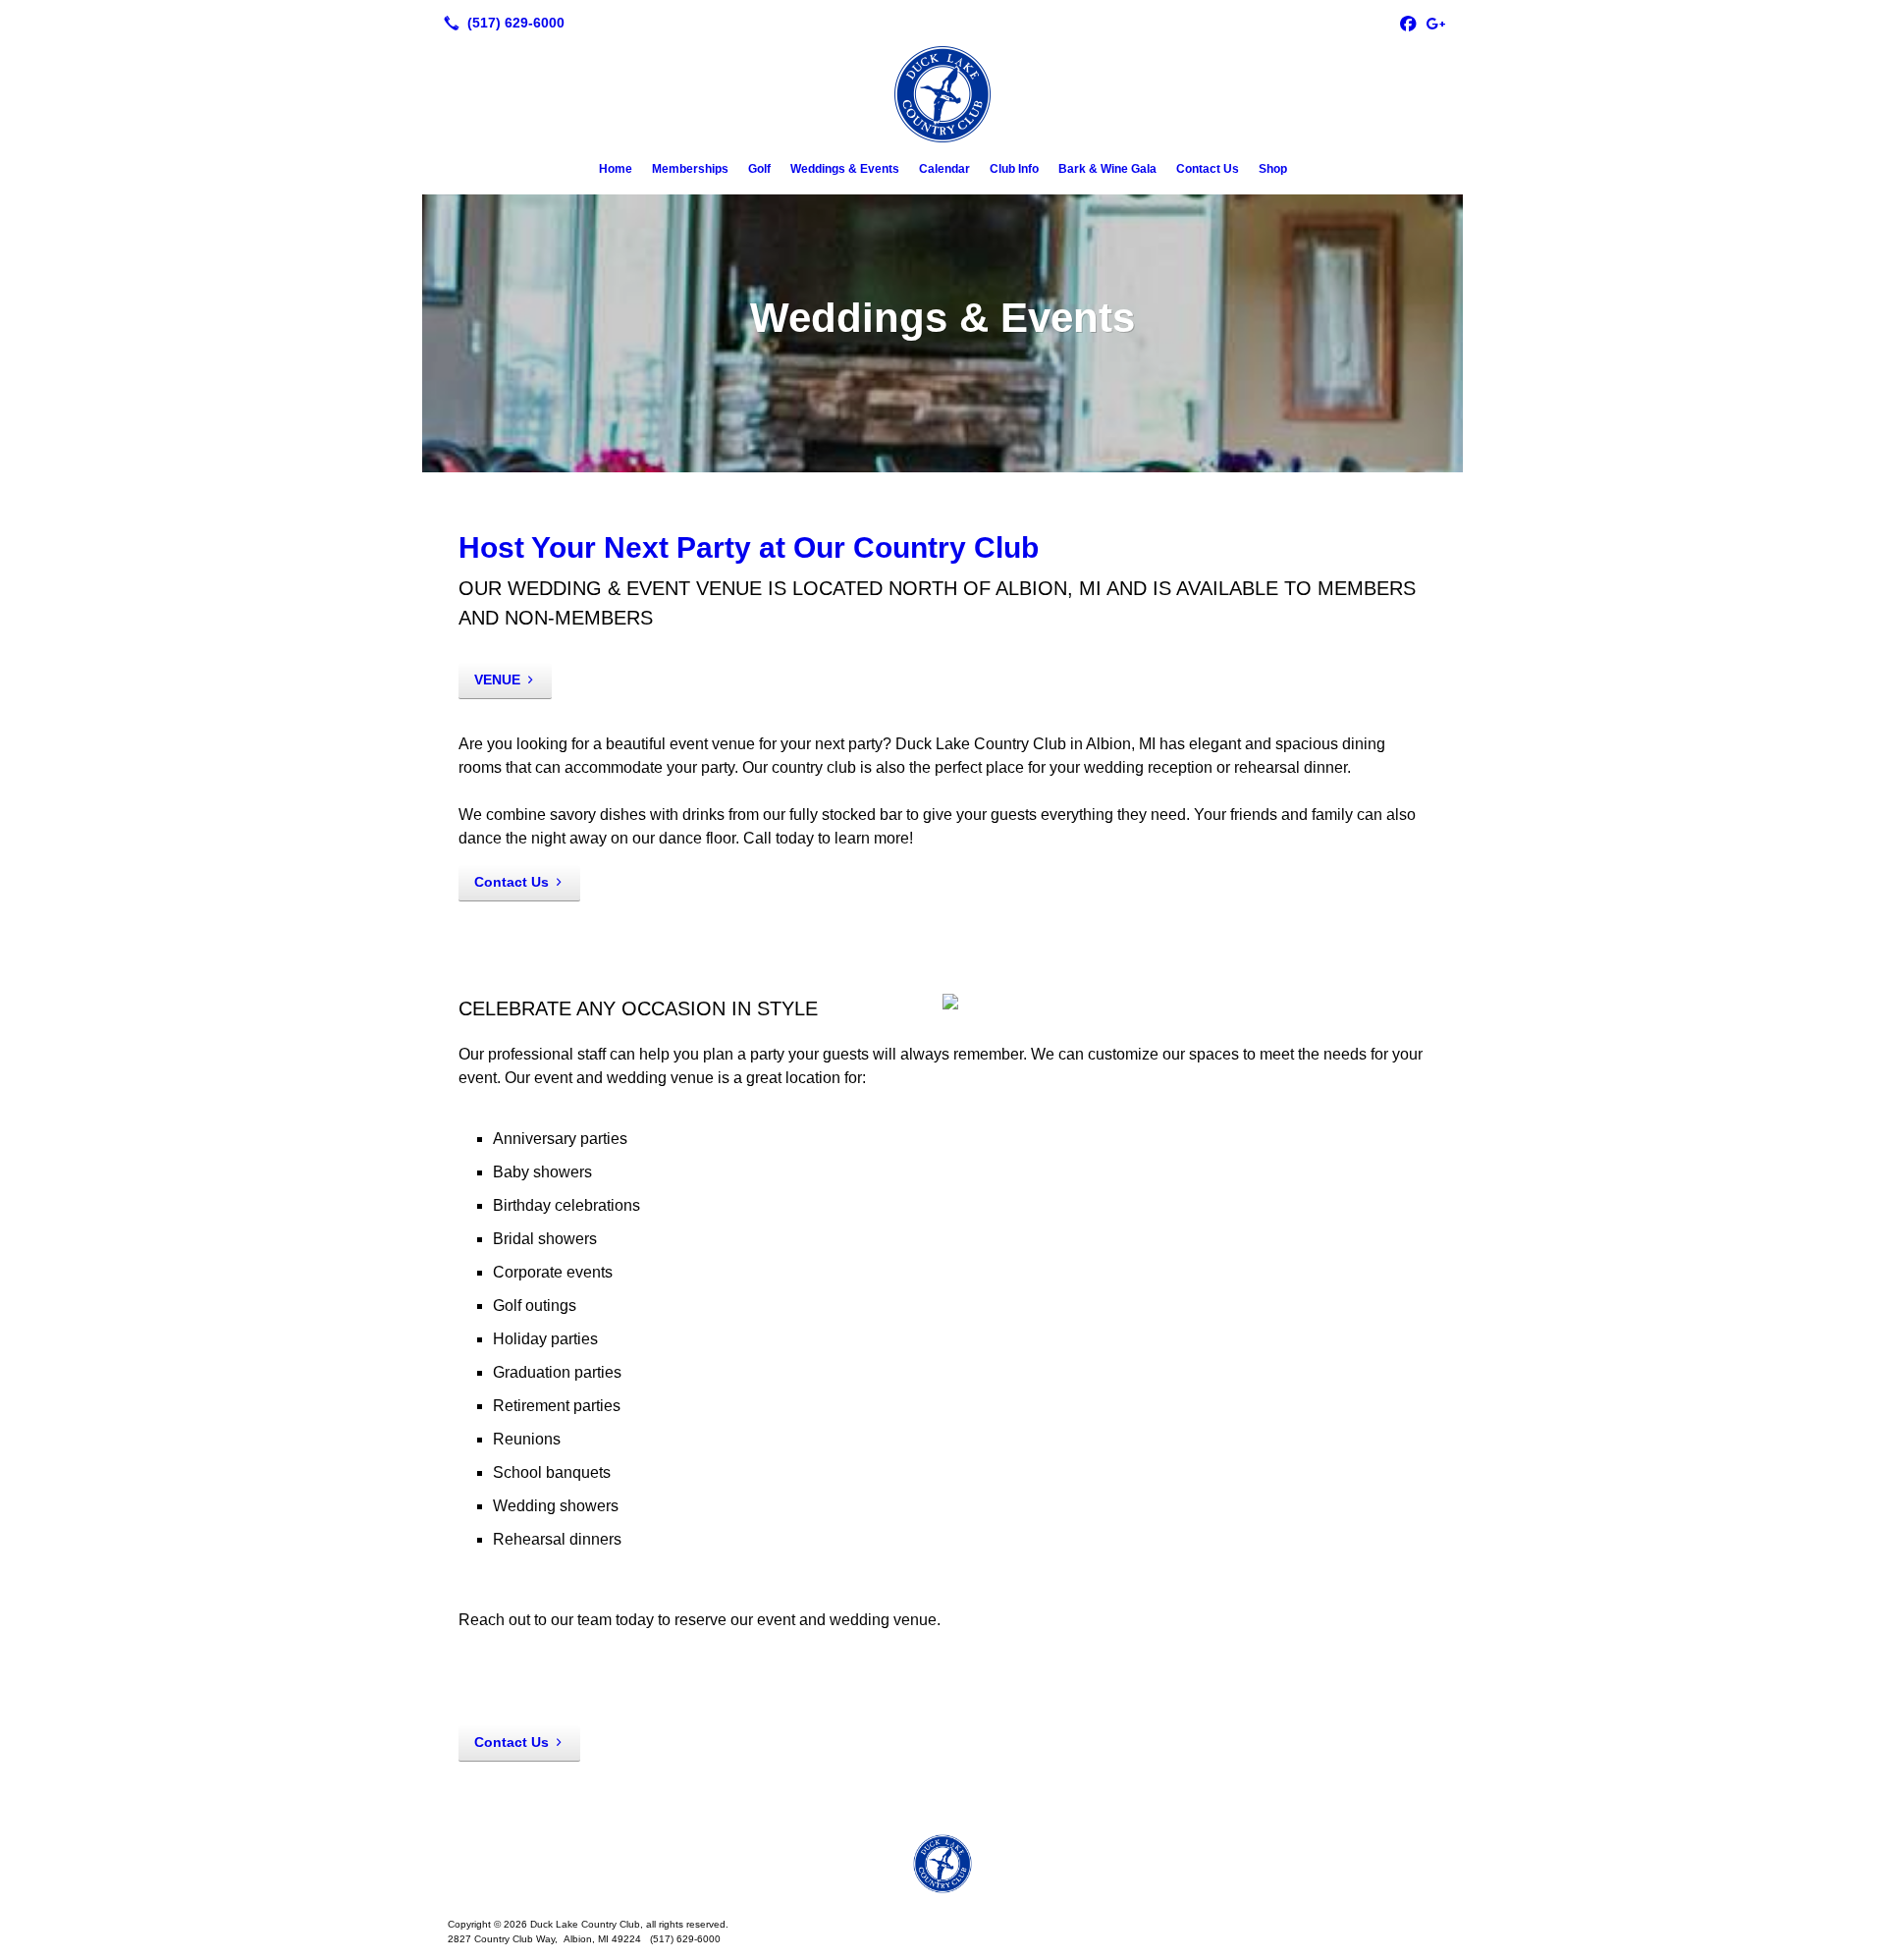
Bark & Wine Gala (1107, 169)
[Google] (1435, 23)
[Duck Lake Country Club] (942, 1864)
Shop (1273, 169)
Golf (759, 169)
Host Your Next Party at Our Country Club (749, 547)
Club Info (1014, 169)
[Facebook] (1408, 23)
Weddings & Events (845, 169)
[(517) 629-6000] (500, 23)
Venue (497, 680)
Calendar (944, 169)
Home (616, 169)
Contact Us (1208, 169)
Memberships (690, 169)
